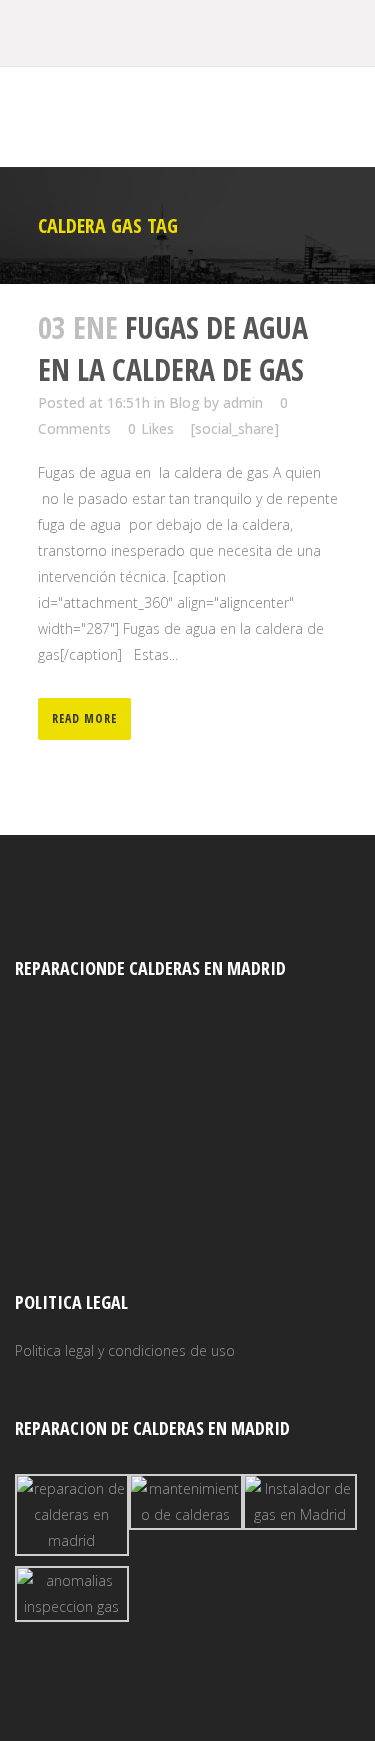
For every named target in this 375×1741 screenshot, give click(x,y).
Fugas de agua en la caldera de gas (173, 348)
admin (243, 402)
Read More (84, 718)
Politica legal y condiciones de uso (125, 1350)
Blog (184, 402)
